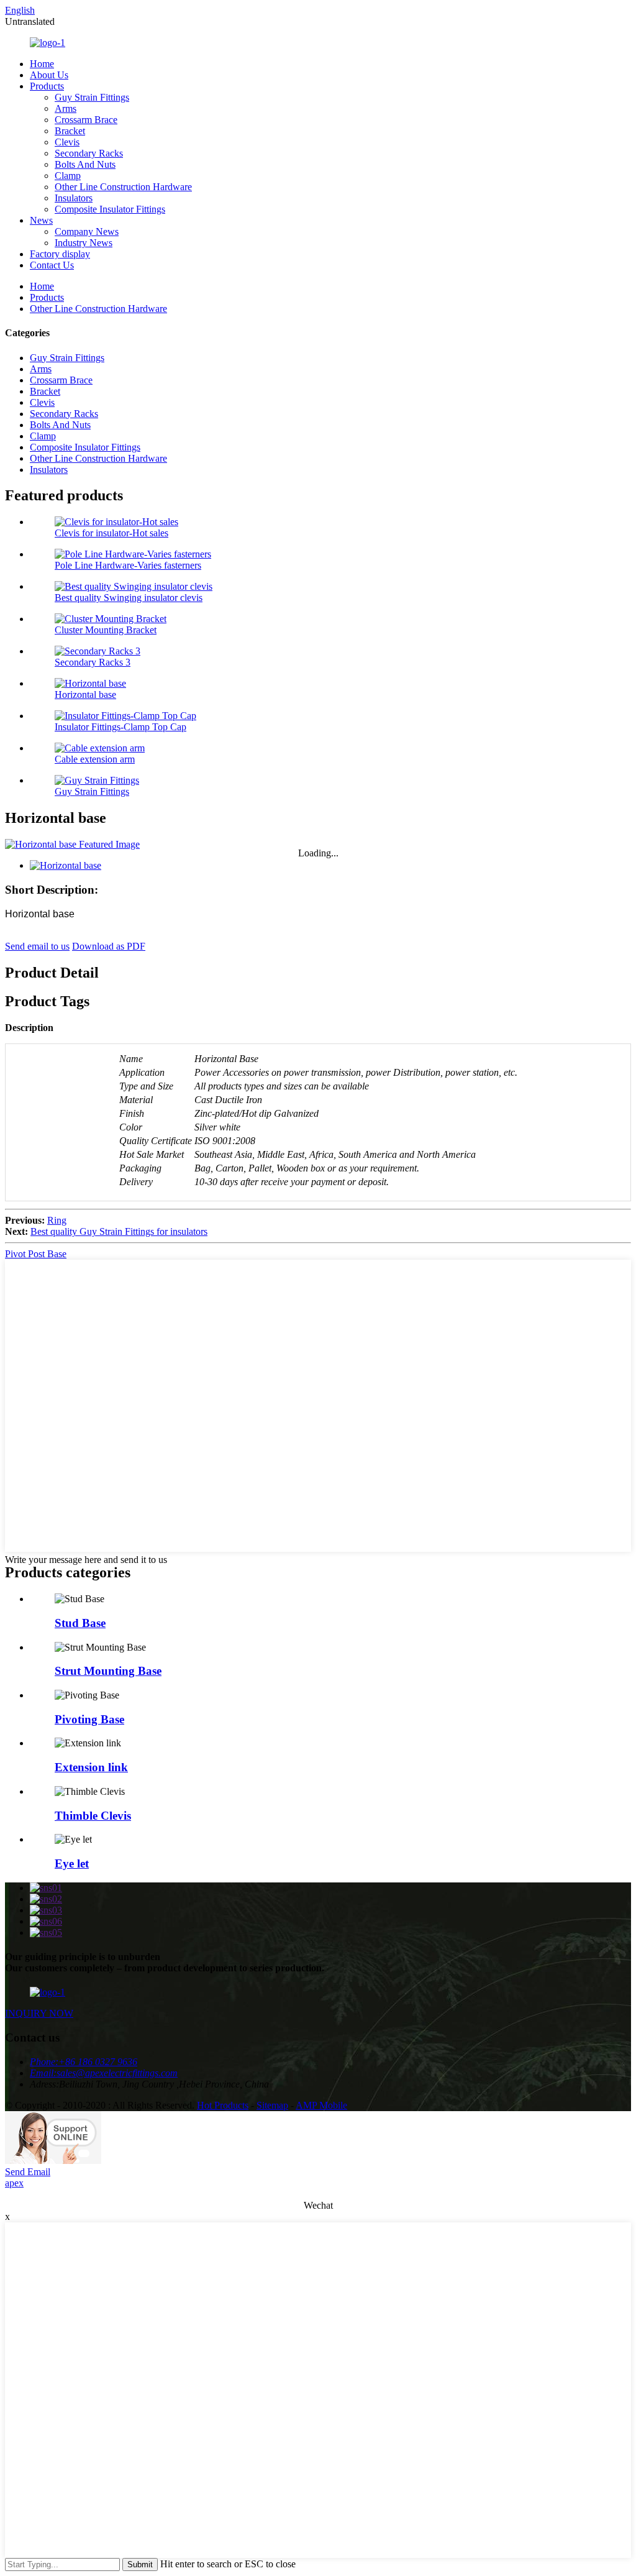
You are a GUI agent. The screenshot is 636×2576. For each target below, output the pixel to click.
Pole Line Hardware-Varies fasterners (128, 565)
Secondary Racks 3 (93, 662)
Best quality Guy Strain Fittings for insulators (119, 1231)
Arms (66, 108)
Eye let (72, 1863)
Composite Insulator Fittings (110, 209)
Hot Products (223, 2105)
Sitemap (272, 2105)
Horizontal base (85, 694)
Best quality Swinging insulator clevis (129, 598)
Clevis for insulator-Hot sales (111, 533)
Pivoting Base (89, 1719)
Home (42, 64)
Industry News (84, 243)
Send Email (28, 2172)
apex (14, 2183)
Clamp (68, 176)
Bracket (70, 131)
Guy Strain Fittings (92, 97)
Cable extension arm (95, 759)
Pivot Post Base (36, 1254)
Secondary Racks (89, 153)
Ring (57, 1220)
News (41, 220)
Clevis (67, 142)
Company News (87, 231)
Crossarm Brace (86, 120)
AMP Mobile (321, 2105)
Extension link (91, 1767)
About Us (49, 75)
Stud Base (80, 1623)
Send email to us (37, 946)
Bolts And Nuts (85, 164)
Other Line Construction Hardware (123, 187)
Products (47, 86)
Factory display (60, 254)
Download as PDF (109, 946)
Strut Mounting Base (108, 1671)
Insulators (74, 198)
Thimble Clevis (93, 1816)
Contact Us (52, 265)
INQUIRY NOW (39, 2013)
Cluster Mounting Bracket (106, 630)
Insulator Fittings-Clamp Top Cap (120, 727)
